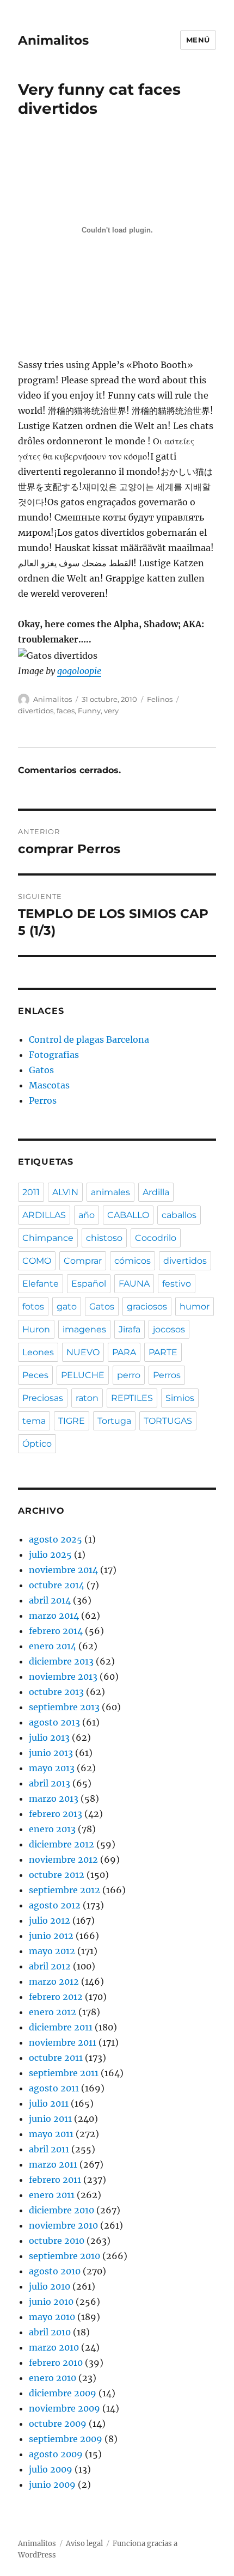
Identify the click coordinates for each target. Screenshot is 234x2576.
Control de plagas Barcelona (89, 1039)
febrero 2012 (56, 1997)
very (111, 711)
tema (34, 1421)
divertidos (36, 711)
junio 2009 (52, 2485)
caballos (179, 1215)
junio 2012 (51, 1936)
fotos (33, 1307)
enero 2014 (53, 1646)
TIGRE (72, 1421)
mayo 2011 (51, 2134)
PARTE (163, 1352)
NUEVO (83, 1352)
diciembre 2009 (63, 2393)
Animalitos (53, 40)
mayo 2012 (52, 1951)
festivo (177, 1284)
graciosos (147, 1307)
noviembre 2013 (63, 1676)
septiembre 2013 (64, 1707)
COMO (37, 1261)
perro (129, 1375)
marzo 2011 (53, 2164)
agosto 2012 (55, 1905)
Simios (180, 1398)
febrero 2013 (56, 1814)
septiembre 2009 (66, 2439)
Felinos (160, 699)
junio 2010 (51, 2302)
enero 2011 (52, 2195)
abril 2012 (50, 1966)
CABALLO (128, 1215)
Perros (43, 1100)
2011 (31, 1192)
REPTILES (132, 1398)
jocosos (169, 1329)
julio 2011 (49, 2103)
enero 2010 (53, 2378)
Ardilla (156, 1192)
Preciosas (43, 1398)
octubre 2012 (57, 1875)
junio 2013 (51, 1753)
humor (195, 1307)
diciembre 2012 (61, 1844)
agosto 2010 (55, 2271)
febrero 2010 (56, 2363)
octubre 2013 (56, 1692)
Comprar (83, 1261)
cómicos (133, 1261)
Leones (38, 1352)
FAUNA (134, 1284)
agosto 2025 (56, 1539)
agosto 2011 (54, 2088)
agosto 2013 (54, 1722)
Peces (35, 1375)
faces (66, 711)
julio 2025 (50, 1555)
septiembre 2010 (64, 2256)
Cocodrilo (156, 1238)
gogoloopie (79, 671)
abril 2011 (49, 2149)
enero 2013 (52, 1829)
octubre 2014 (57, 1585)
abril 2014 (50, 1600)
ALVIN (65, 1192)
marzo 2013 (54, 1798)
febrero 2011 (55, 2180)
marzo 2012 (54, 1981)
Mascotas (49, 1085)
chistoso (104, 1238)
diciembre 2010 (61, 2210)
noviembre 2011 (63, 2042)
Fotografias (54, 1055)
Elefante (41, 1284)
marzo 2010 (54, 2347)
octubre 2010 (57, 2241)
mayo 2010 (52, 2317)
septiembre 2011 (64, 2073)
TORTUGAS (168, 1421)
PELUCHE (83, 1375)
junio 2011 (50, 2119)
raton (87, 1398)
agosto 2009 (56, 2454)
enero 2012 (53, 2012)
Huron (36, 1329)
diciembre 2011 (61, 2027)
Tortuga (114, 1421)
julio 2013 (49, 1737)
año (87, 1215)
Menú (198, 40)
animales (110, 1192)
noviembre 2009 (64, 2408)
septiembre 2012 (64, 1890)
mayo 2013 (52, 1768)
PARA (124, 1352)
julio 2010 (50, 2286)
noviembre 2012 (63, 1859)
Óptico (37, 1444)
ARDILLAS (44, 1215)
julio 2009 (51, 2469)
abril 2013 (50, 1783)
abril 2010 (50, 2332)
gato (67, 1307)
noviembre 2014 (63, 1570)
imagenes (84, 1329)
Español (89, 1284)
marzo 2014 (54, 1616)
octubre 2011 (56, 2058)
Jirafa (130, 1329)
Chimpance (48, 1238)
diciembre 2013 (61, 1661)
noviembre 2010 (63, 2225)
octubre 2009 (58, 2424)
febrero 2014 (56, 1631)
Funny (89, 711)
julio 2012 (50, 1920)
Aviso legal (84, 2544)
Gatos (41, 1070)
